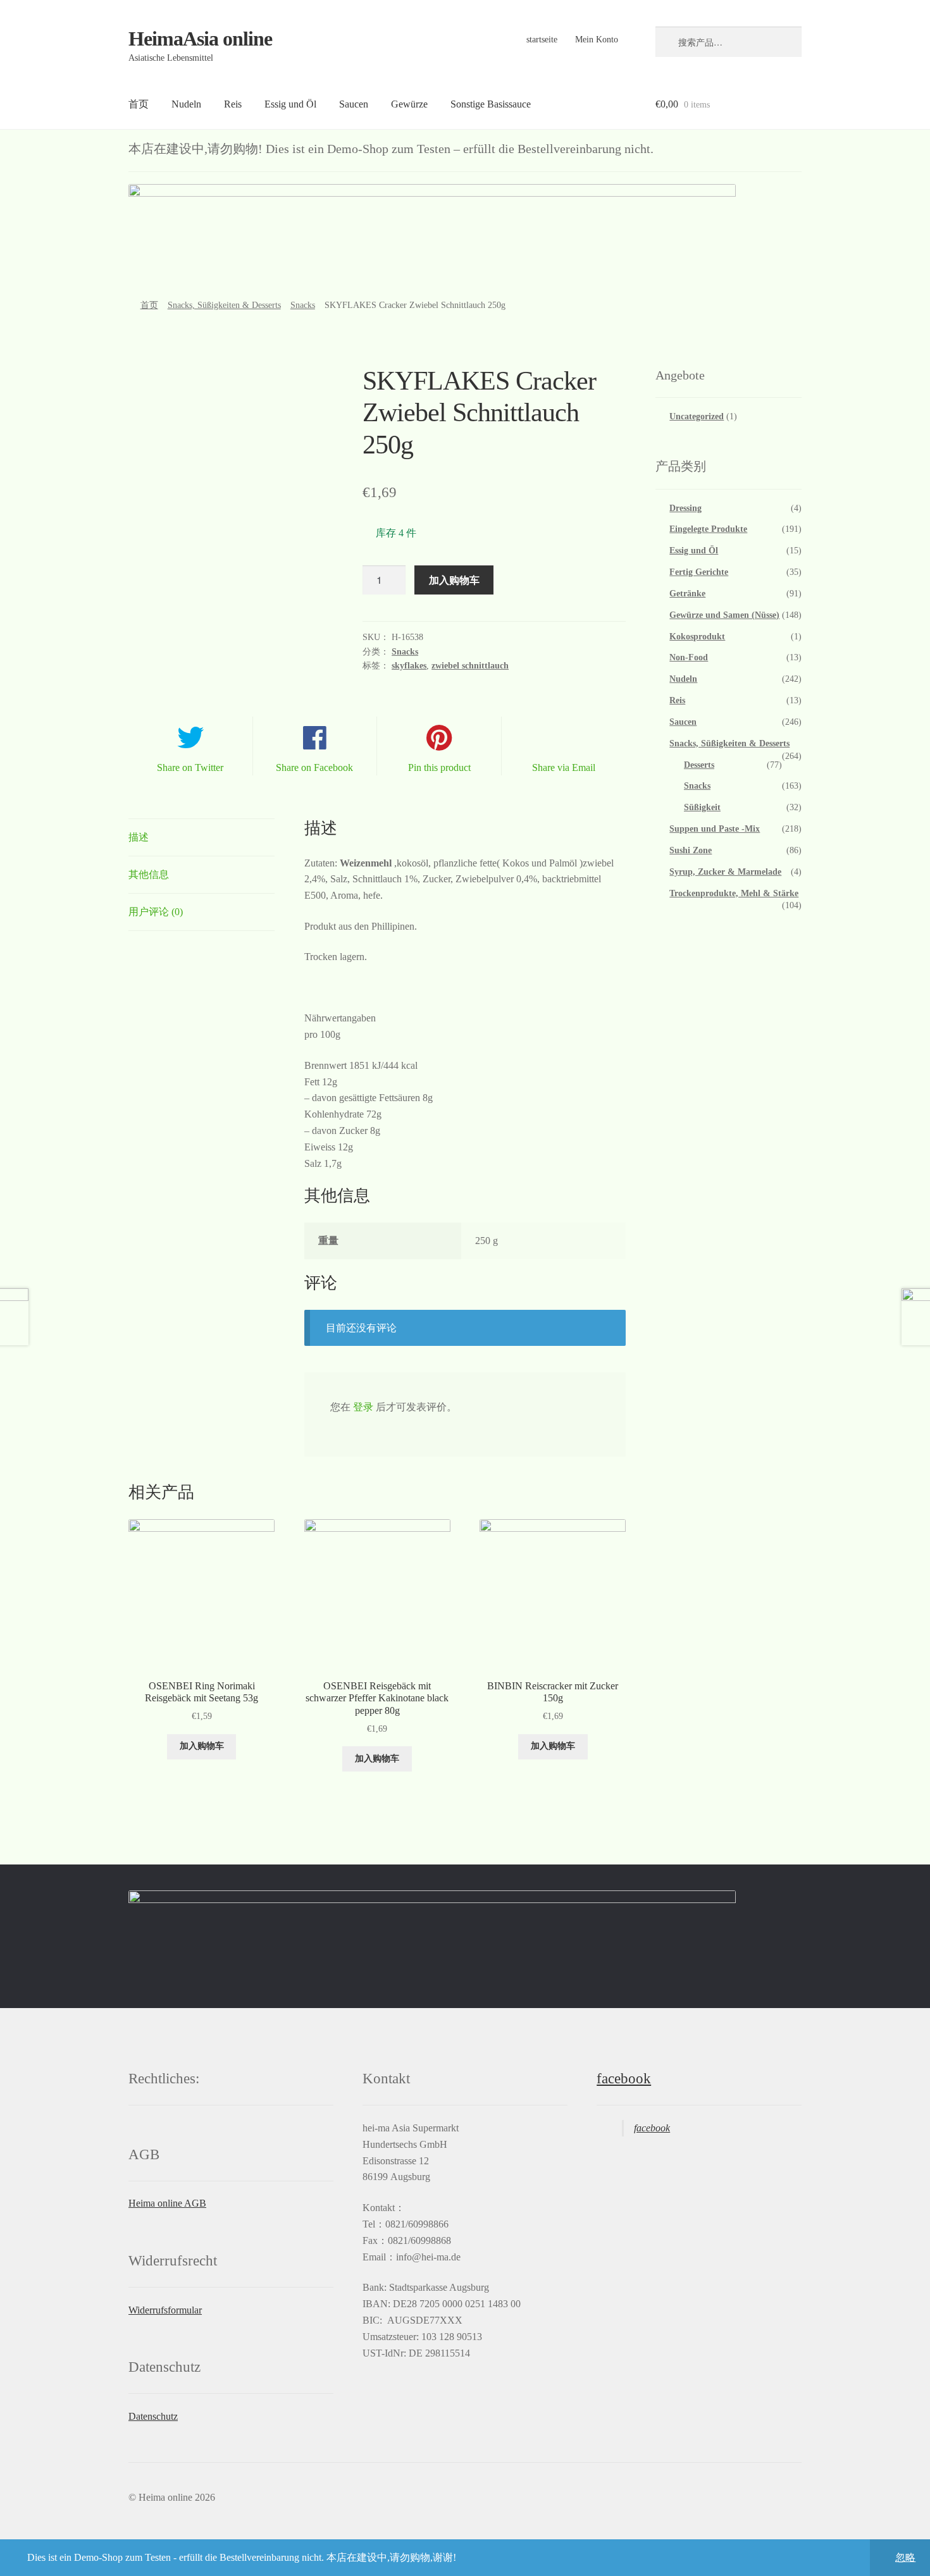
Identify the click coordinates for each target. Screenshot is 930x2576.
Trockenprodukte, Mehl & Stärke (734, 893)
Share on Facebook (314, 767)
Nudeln (186, 104)
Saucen (354, 104)
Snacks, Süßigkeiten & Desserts (224, 305)
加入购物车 (454, 580)
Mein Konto (597, 40)
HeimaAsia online (200, 39)
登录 (363, 1407)
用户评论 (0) (156, 912)
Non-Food (689, 657)
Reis (233, 104)
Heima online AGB (167, 2203)
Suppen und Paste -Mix (715, 829)
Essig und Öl (290, 104)
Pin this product (439, 767)
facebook (624, 2079)
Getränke (687, 594)
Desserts (699, 765)
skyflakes (409, 666)
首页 (139, 104)
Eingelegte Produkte (708, 529)
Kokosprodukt (697, 637)
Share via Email (564, 767)
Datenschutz (153, 2416)
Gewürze (409, 104)
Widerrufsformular (165, 2310)
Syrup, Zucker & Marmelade (725, 872)
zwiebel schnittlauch (470, 666)
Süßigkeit (702, 807)
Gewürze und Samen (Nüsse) (724, 615)
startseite (542, 40)
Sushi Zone (691, 850)
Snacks (303, 305)
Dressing (685, 508)
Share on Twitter (190, 767)
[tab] (201, 838)
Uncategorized (697, 416)
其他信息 (149, 874)
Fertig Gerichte (699, 572)
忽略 (905, 2557)
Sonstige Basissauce (491, 104)
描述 (139, 837)
